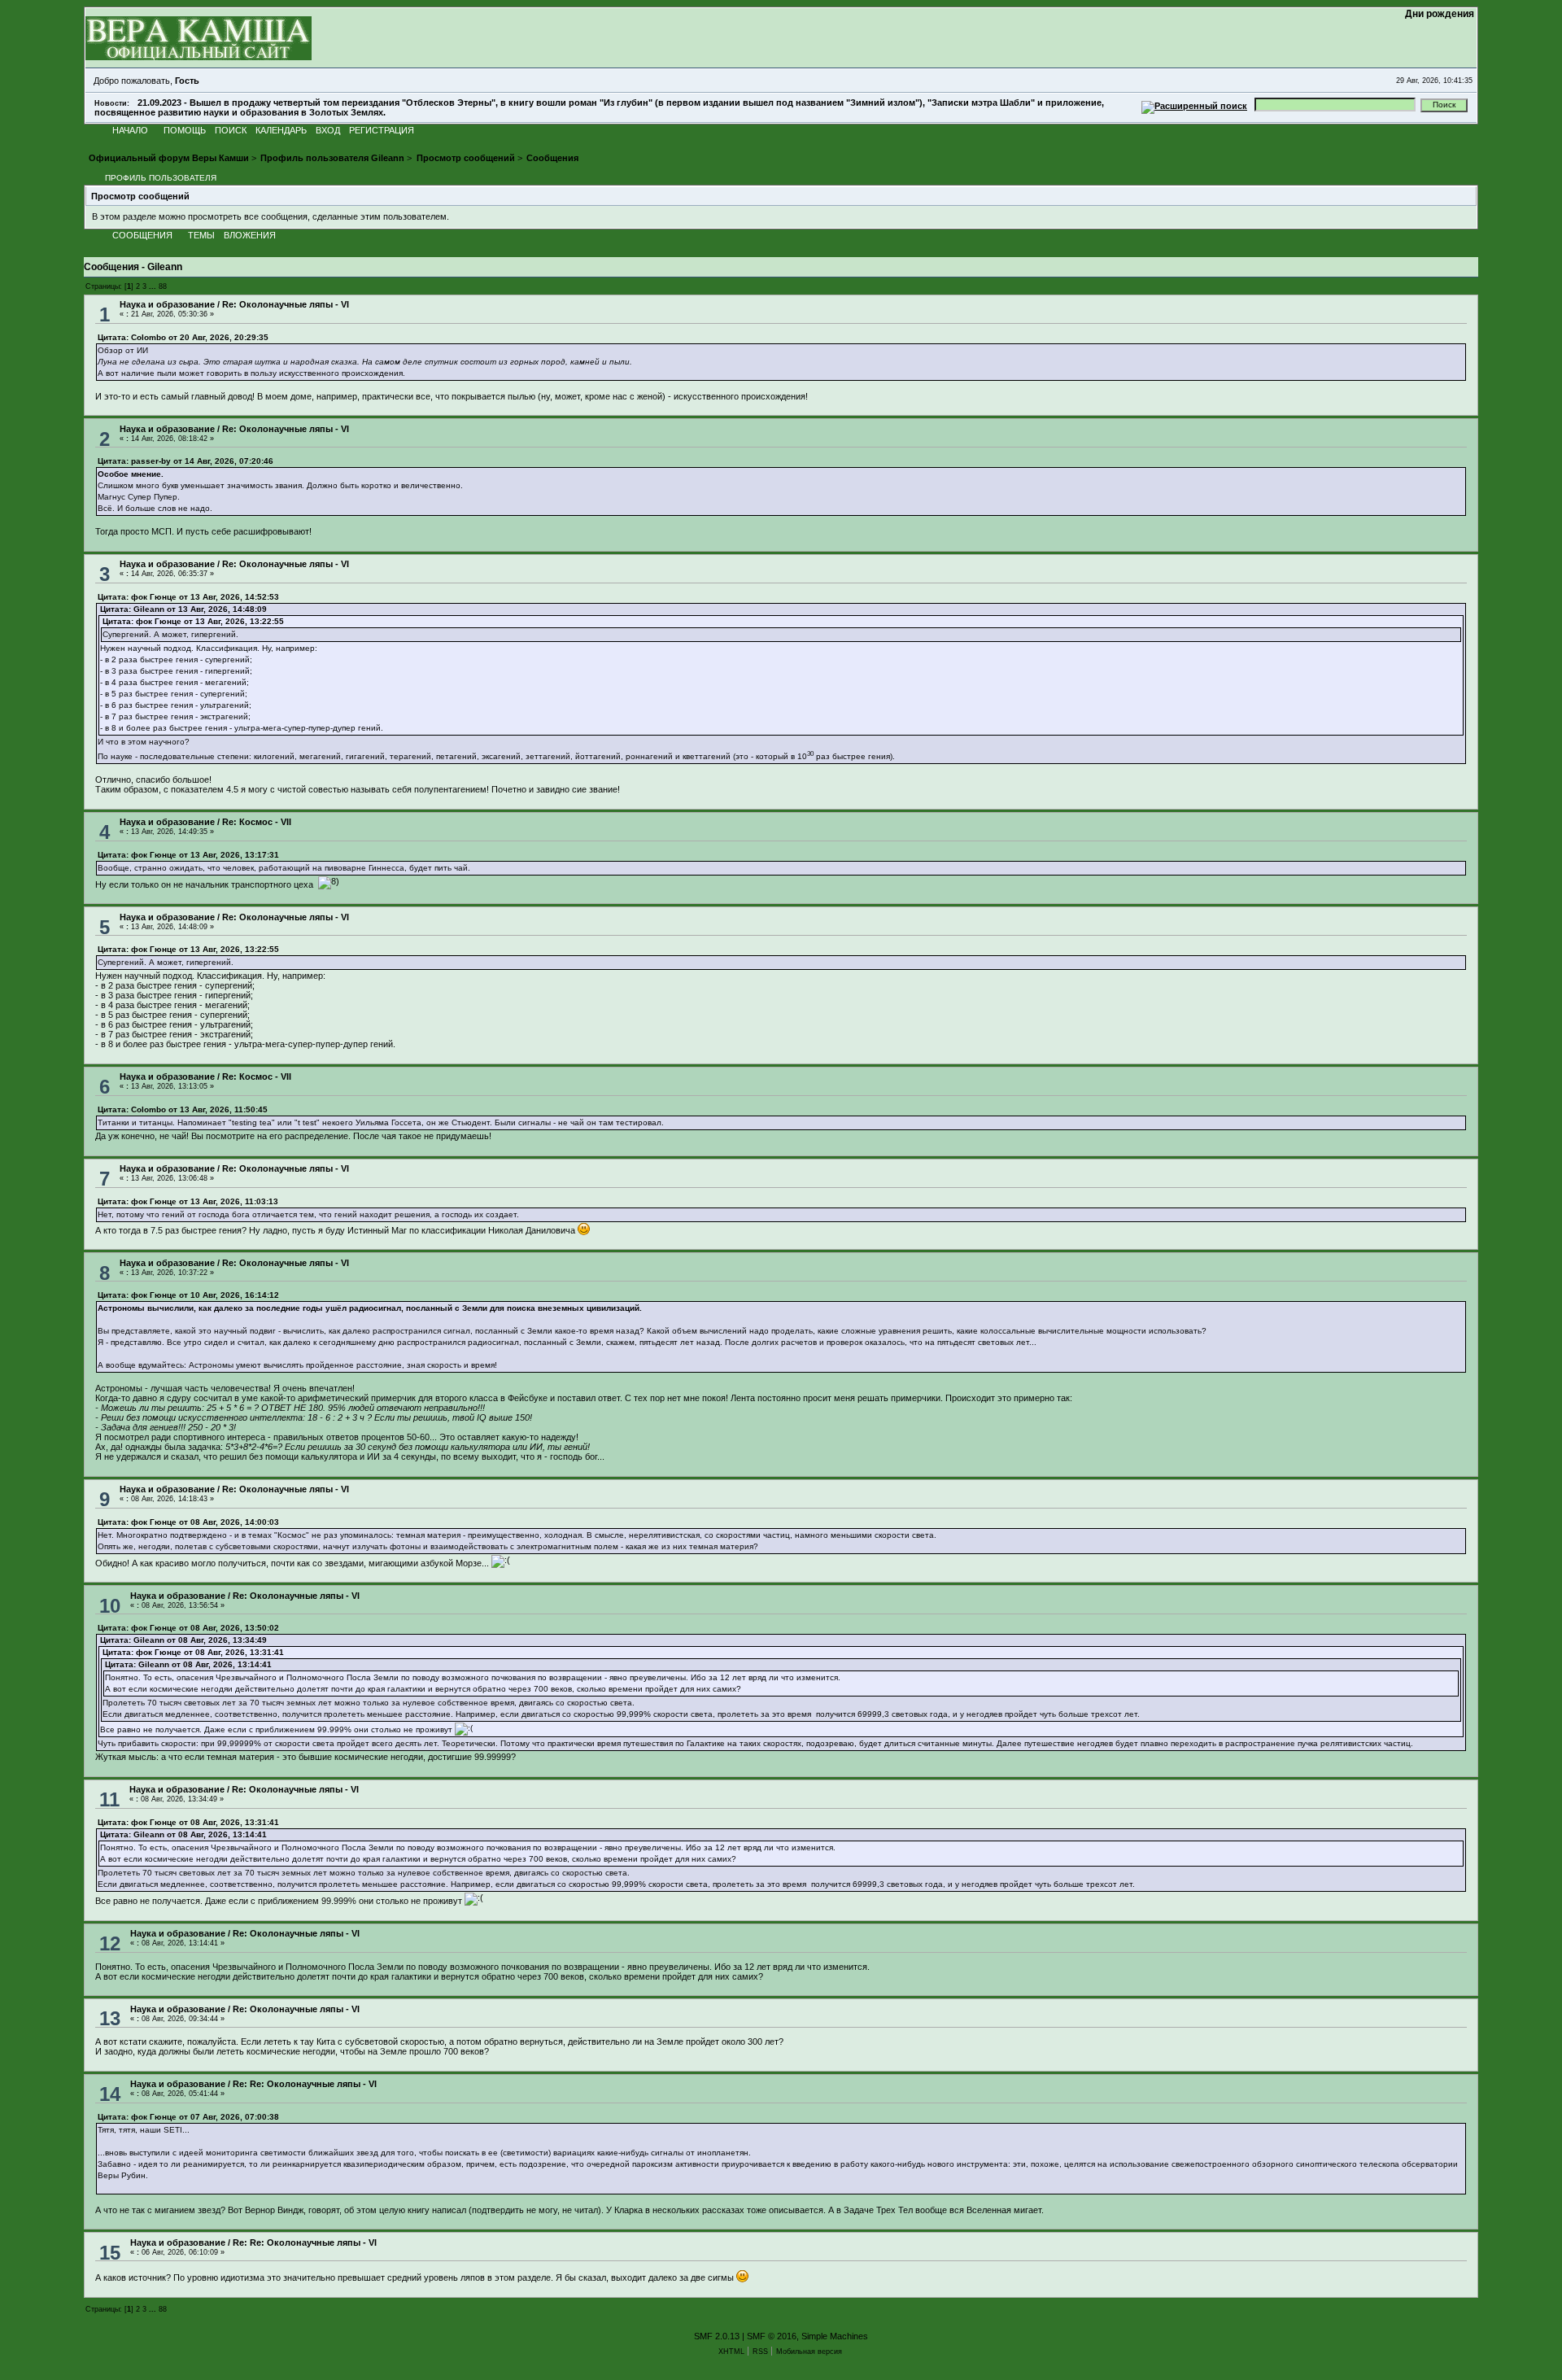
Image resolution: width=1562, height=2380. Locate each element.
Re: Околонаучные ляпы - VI (286, 304)
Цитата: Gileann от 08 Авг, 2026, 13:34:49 (183, 1640)
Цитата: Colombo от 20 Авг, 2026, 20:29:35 (183, 337)
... (154, 286)
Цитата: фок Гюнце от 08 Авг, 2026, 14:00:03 (188, 1522)
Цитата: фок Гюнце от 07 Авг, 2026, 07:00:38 (188, 2117)
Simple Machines (835, 2336)
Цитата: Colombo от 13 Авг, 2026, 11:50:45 (183, 1109)
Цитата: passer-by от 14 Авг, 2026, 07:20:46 (185, 461)
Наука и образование (167, 304)
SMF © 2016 (772, 2336)
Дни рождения (1441, 14)
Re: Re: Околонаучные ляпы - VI (305, 2084)
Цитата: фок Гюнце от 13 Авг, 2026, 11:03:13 (188, 1201)
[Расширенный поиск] (1194, 104)
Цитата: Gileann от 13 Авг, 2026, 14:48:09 (183, 609)
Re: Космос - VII (257, 822)
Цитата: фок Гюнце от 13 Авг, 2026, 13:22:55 (193, 621)
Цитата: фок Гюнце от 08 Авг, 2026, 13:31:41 (193, 1652)
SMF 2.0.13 (717, 2336)
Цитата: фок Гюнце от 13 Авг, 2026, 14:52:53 (188, 597)
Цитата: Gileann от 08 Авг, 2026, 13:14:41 (188, 1664)
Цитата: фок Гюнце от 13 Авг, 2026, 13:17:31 (188, 855)
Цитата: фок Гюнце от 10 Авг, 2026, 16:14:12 (188, 1295)
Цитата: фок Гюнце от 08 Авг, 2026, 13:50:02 (188, 1628)
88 (163, 286)
